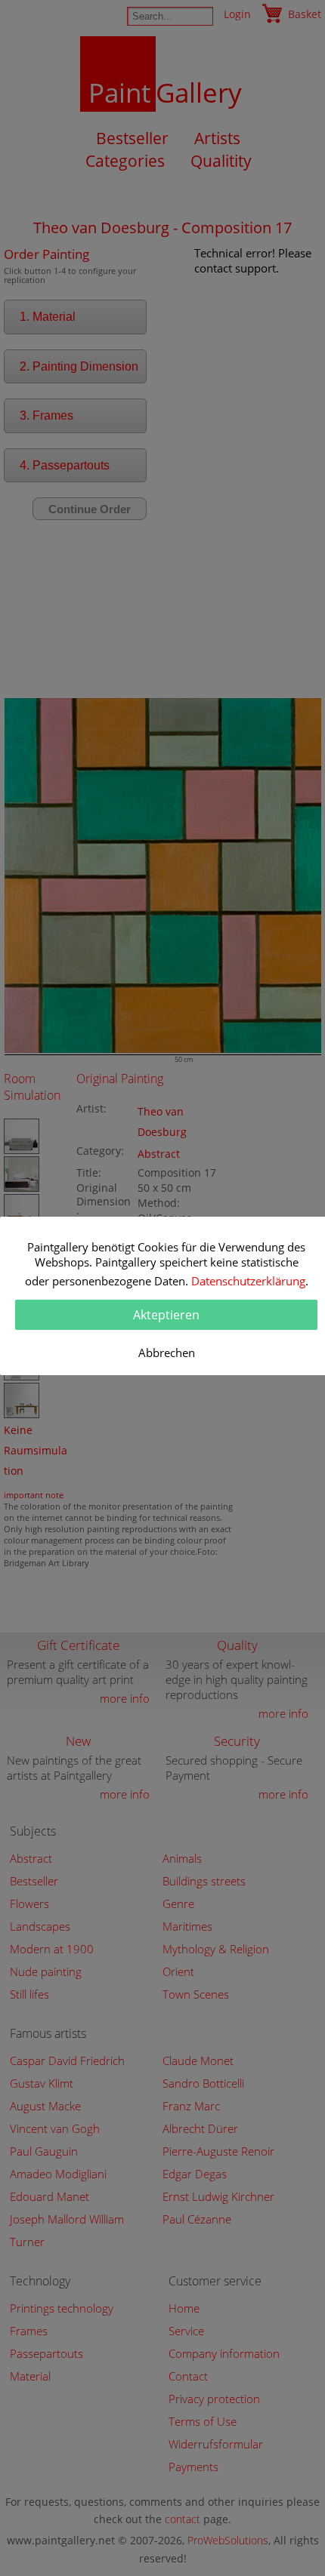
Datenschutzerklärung (248, 1281)
